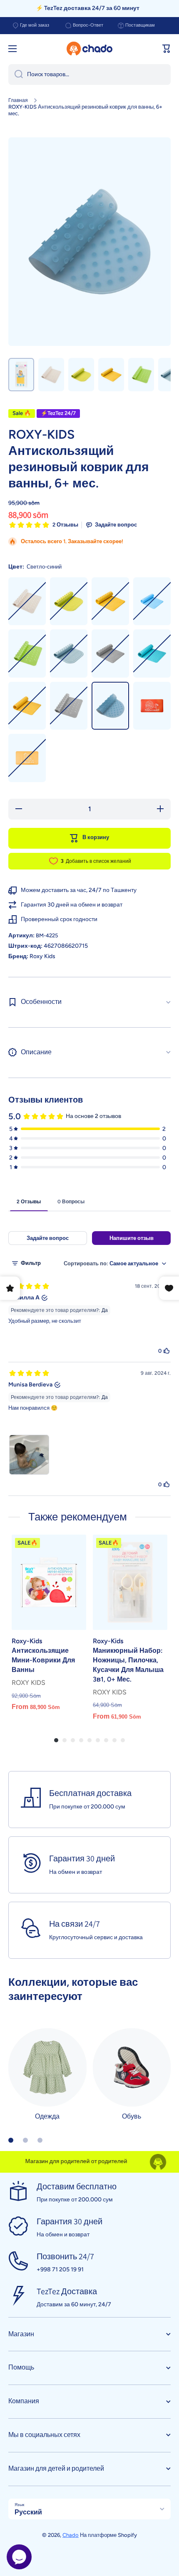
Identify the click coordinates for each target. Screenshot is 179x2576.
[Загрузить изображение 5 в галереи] (141, 375)
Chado (71, 2535)
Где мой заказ (35, 25)
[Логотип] (89, 49)
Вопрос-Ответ (88, 25)
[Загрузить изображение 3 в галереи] (81, 375)
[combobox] (89, 75)
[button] (167, 49)
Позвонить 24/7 (65, 2256)
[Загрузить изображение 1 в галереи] (21, 375)
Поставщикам (140, 25)
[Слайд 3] (40, 2140)
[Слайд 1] (11, 2140)
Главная (18, 100)
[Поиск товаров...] (16, 75)
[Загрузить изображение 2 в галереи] (51, 375)
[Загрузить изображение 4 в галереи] (111, 375)
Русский (28, 2512)
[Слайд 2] (25, 2140)
